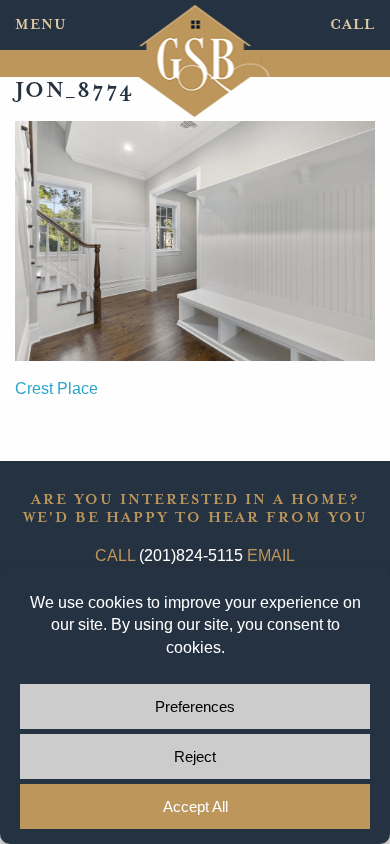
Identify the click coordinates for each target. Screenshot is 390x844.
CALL (352, 24)
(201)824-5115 (191, 555)
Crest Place (56, 388)
